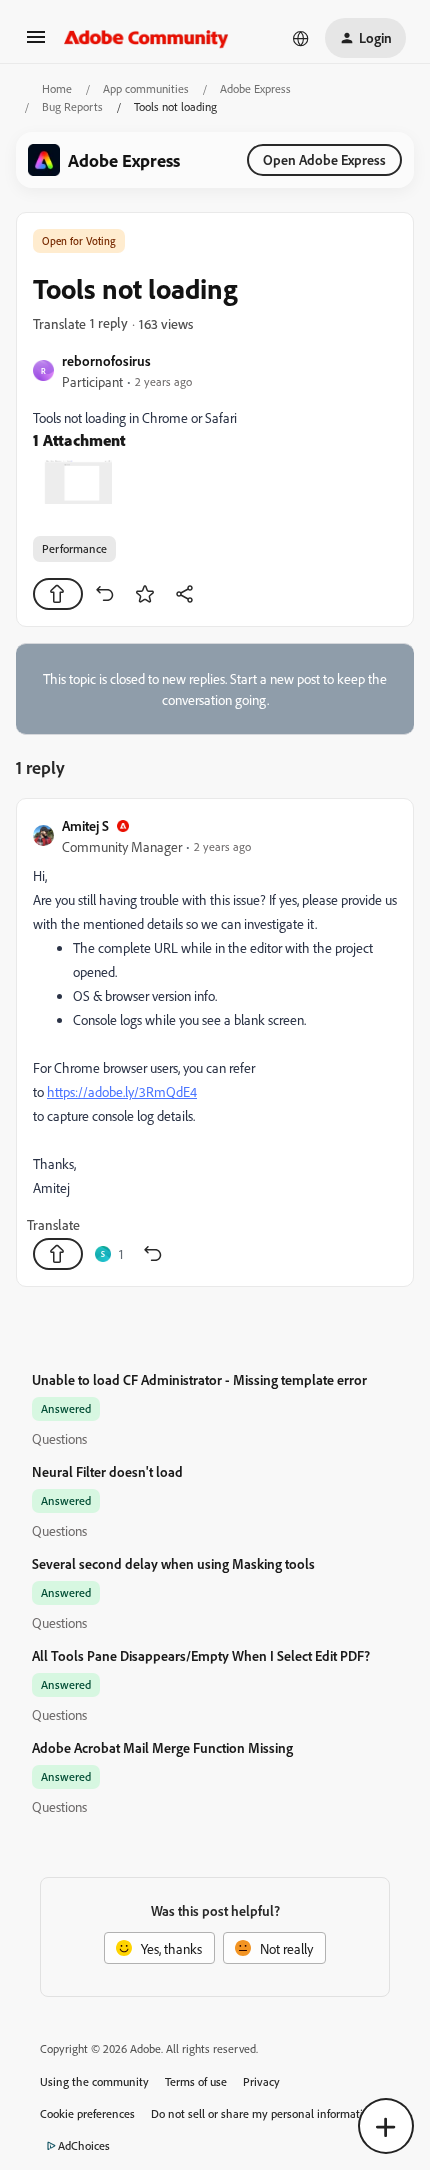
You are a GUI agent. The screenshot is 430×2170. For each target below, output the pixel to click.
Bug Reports (72, 106)
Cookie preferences (87, 2113)
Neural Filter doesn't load (107, 1471)
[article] (215, 1042)
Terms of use (196, 2081)
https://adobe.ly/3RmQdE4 (122, 1091)
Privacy (261, 2081)
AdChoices (84, 2145)
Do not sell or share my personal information (263, 2113)
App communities (146, 88)
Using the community (94, 2081)
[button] (36, 43)
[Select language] (301, 38)
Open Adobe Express (324, 159)
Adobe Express (255, 88)
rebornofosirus (106, 360)
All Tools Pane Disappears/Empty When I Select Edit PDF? (201, 1655)
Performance (74, 548)
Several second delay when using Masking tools (173, 1563)
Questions (59, 1438)
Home (57, 88)
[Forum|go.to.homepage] (146, 38)
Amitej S (85, 825)
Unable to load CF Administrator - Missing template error (199, 1379)
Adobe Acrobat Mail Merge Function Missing (162, 1747)
